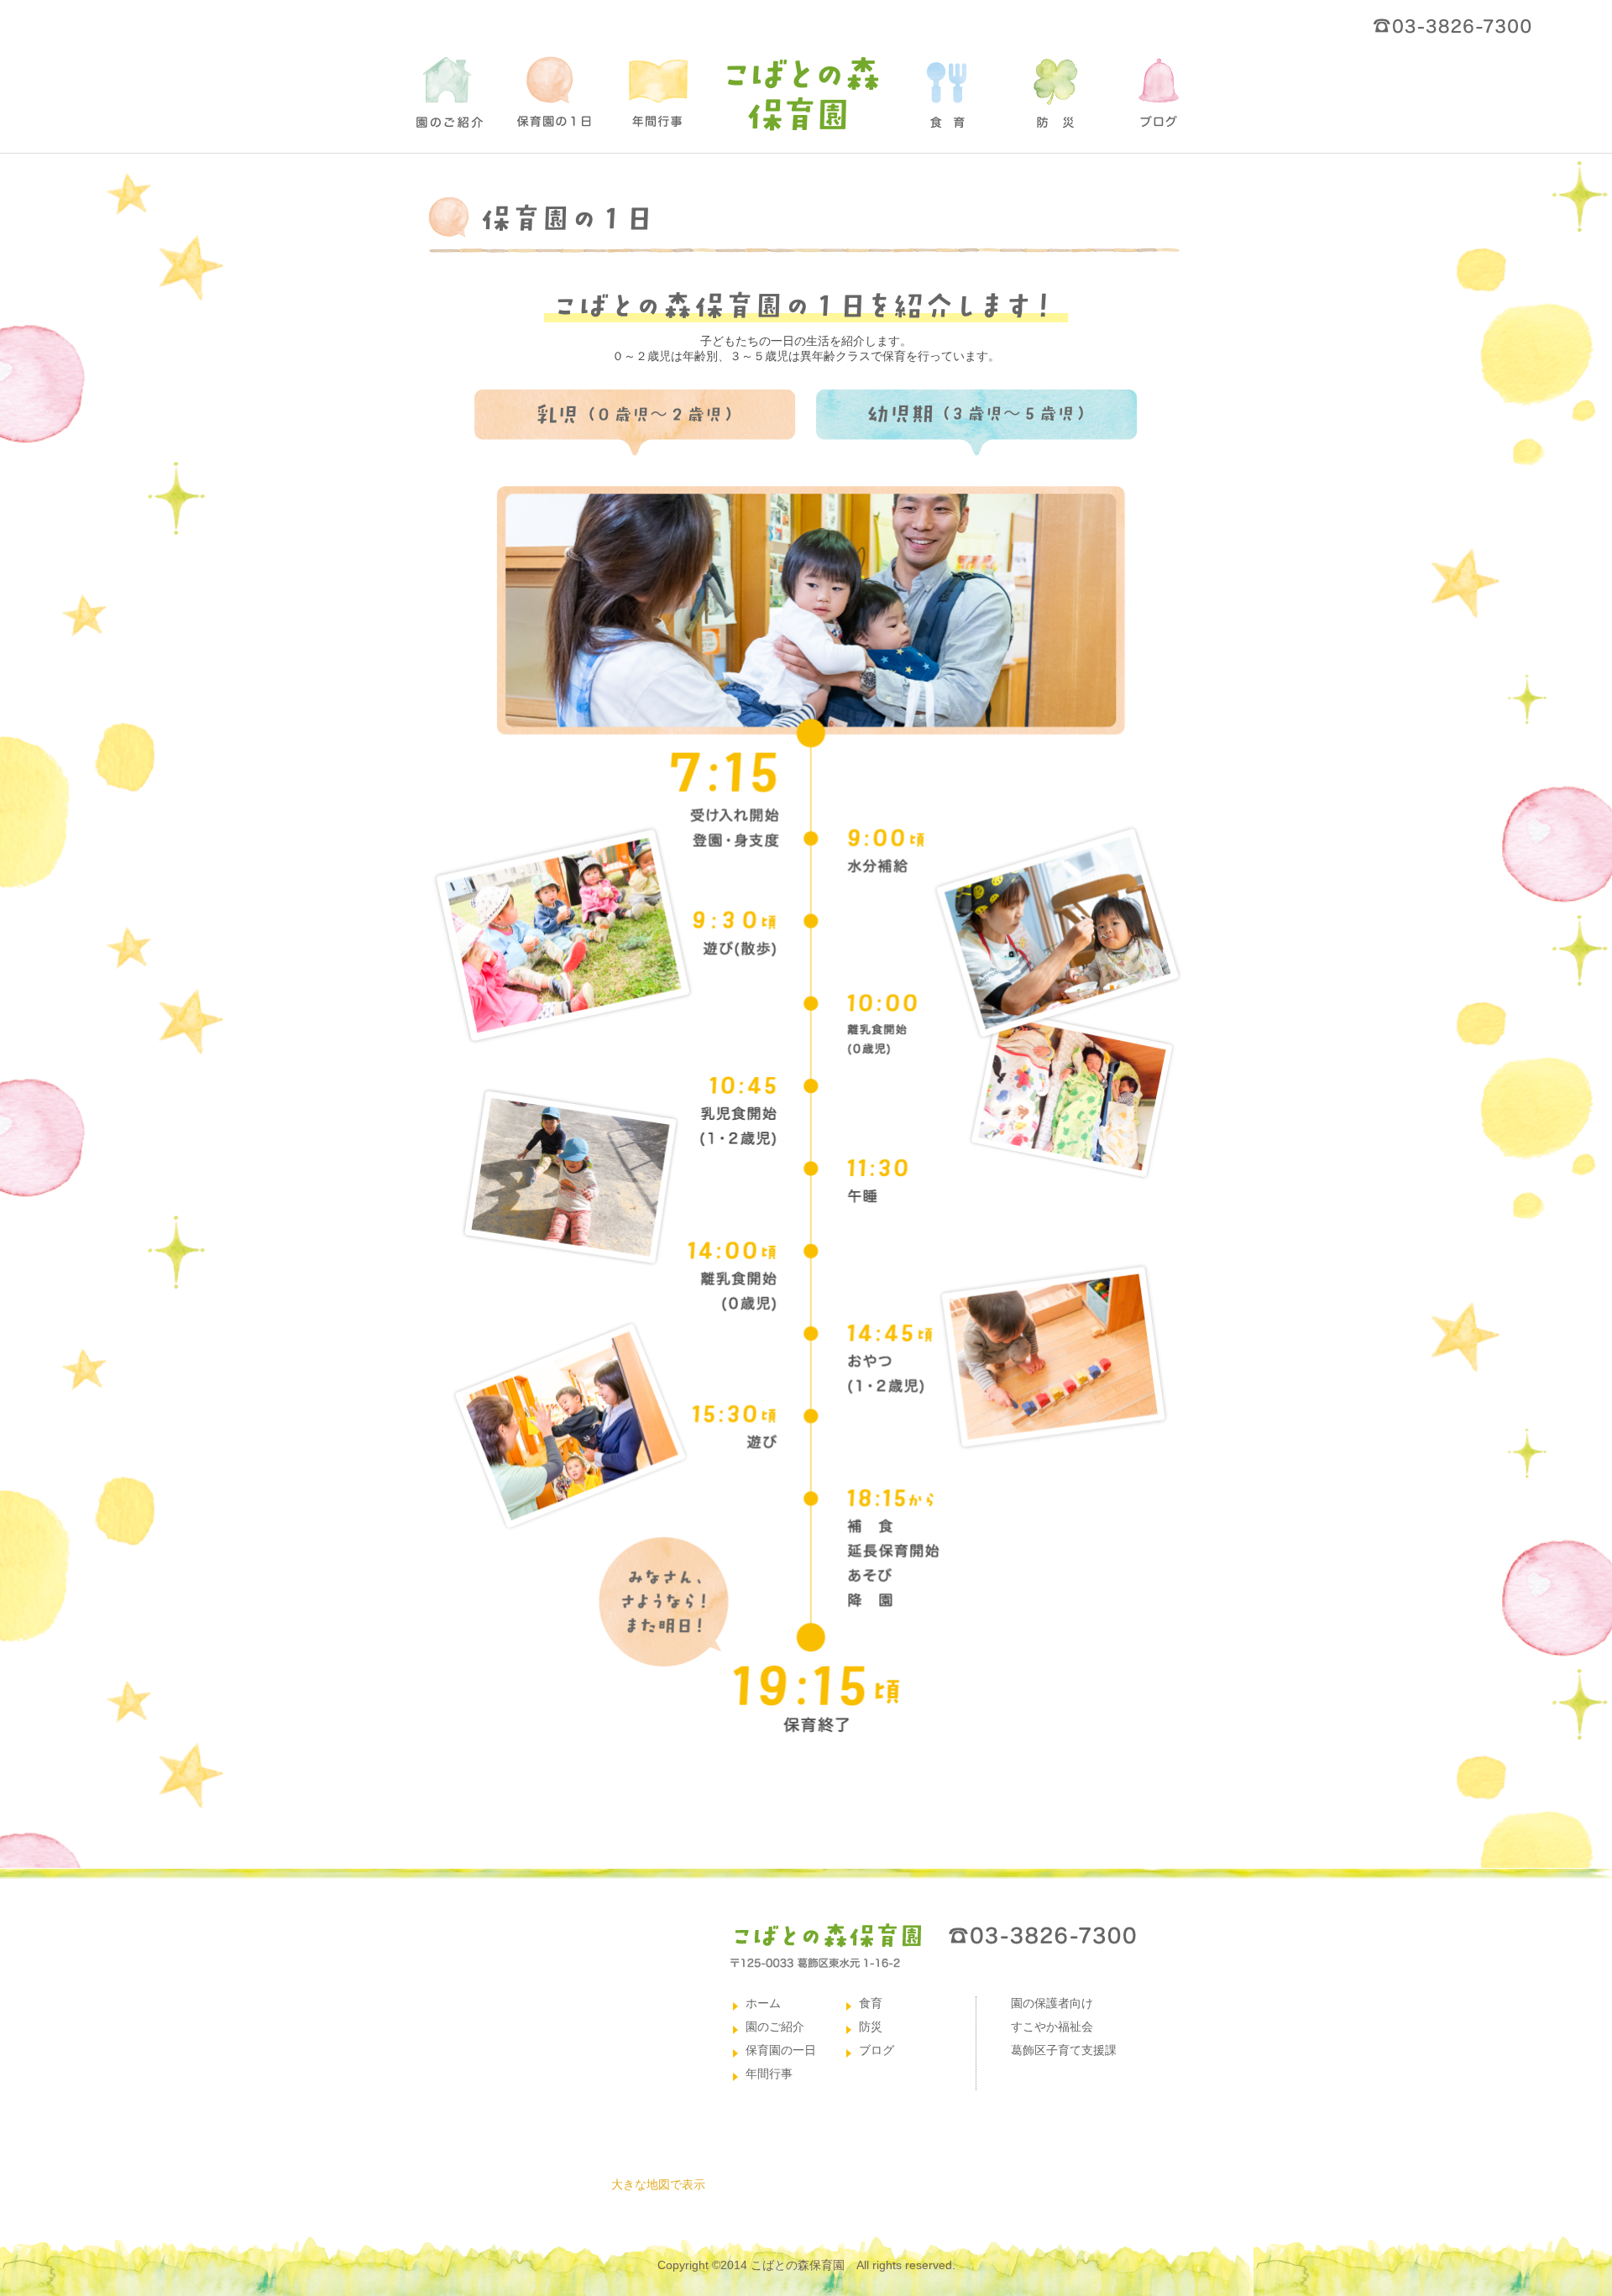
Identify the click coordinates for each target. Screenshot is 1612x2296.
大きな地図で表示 (658, 2184)
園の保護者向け (1052, 2003)
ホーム (763, 2003)
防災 (871, 2027)
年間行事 (769, 2074)
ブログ (877, 2050)
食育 (871, 2003)
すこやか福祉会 (1052, 2027)
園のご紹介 (775, 2027)
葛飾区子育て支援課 (1064, 2050)
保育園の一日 (781, 2050)
